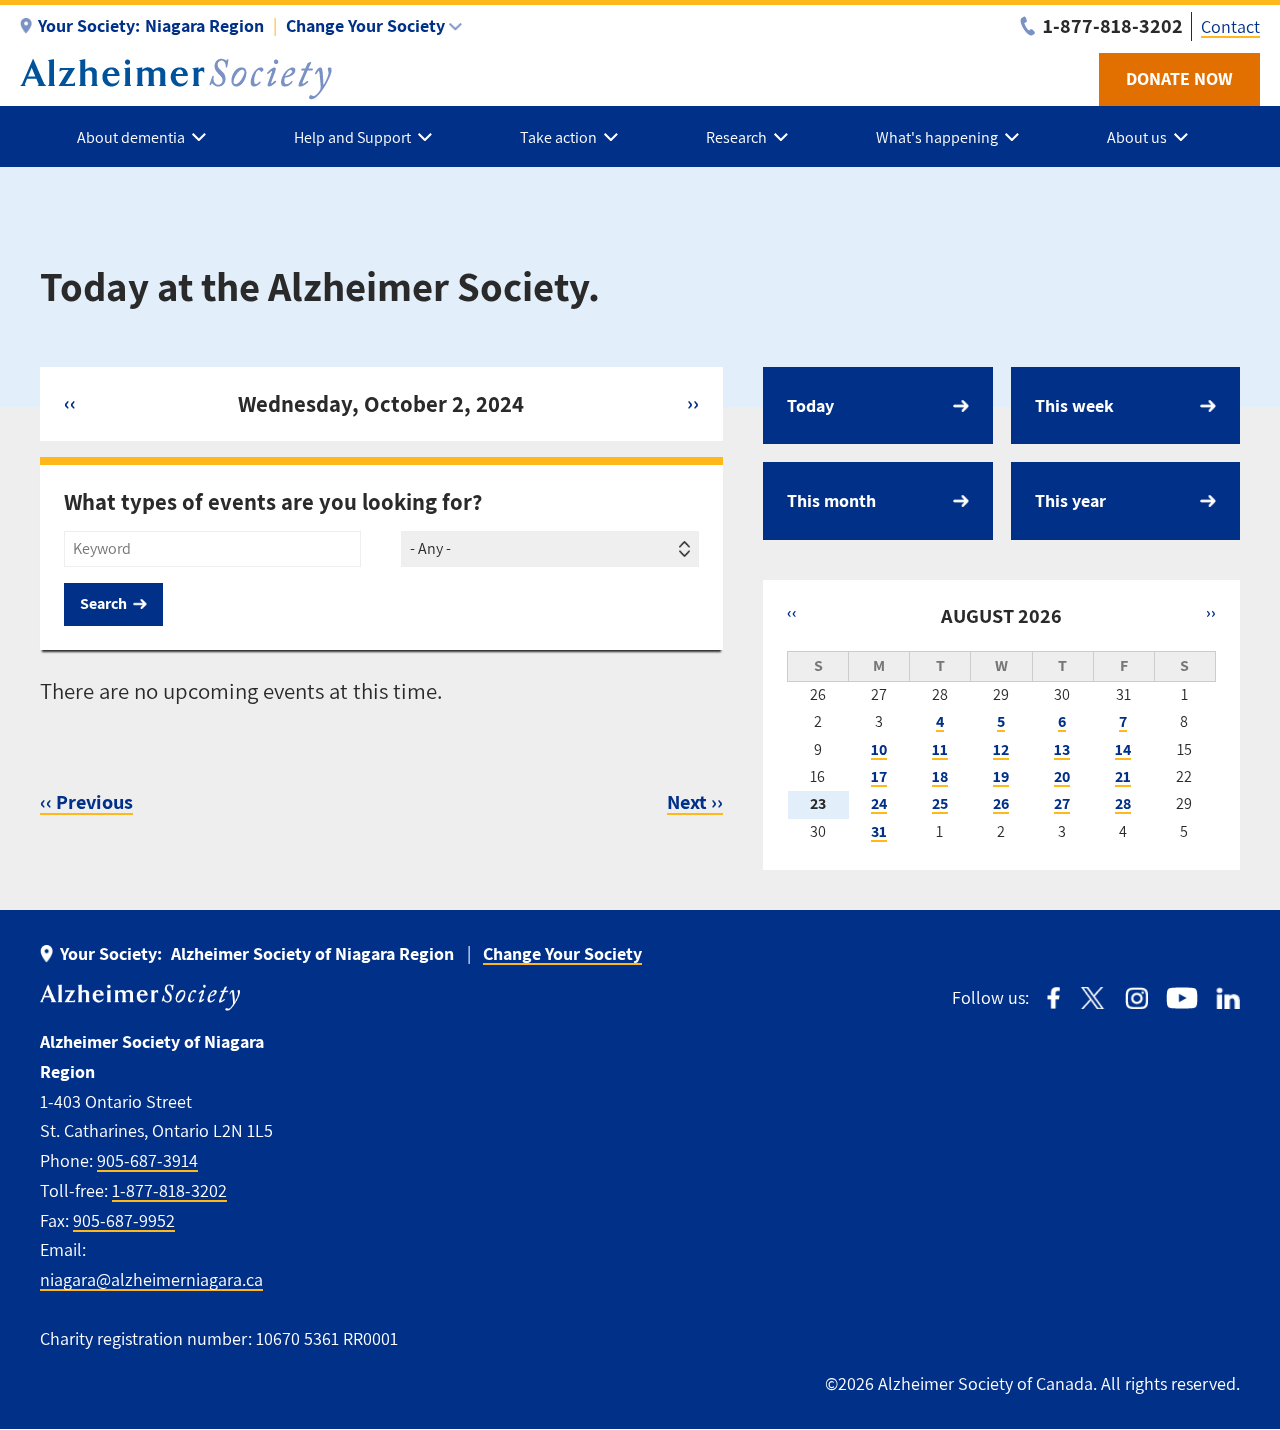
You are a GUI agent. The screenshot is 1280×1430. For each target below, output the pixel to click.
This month (831, 500)
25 (940, 803)
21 (1123, 776)
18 (940, 776)
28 (1123, 803)
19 (1001, 776)
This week (1074, 405)
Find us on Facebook (1053, 998)
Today (810, 405)
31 (879, 831)
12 (1001, 749)
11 (940, 749)
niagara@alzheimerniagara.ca (151, 1279)
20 (1062, 776)
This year (1070, 500)
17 (879, 776)
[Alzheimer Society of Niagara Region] (176, 79)
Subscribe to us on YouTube (1182, 998)
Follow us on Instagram (1136, 998)
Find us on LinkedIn (1228, 998)
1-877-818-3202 (169, 1190)
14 (1123, 749)
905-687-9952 (124, 1220)
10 (879, 749)
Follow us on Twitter (1092, 998)
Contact (1230, 26)
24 (879, 803)
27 (1062, 803)
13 (1062, 749)
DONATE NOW (1179, 78)
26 (1001, 803)
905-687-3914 (147, 1160)
